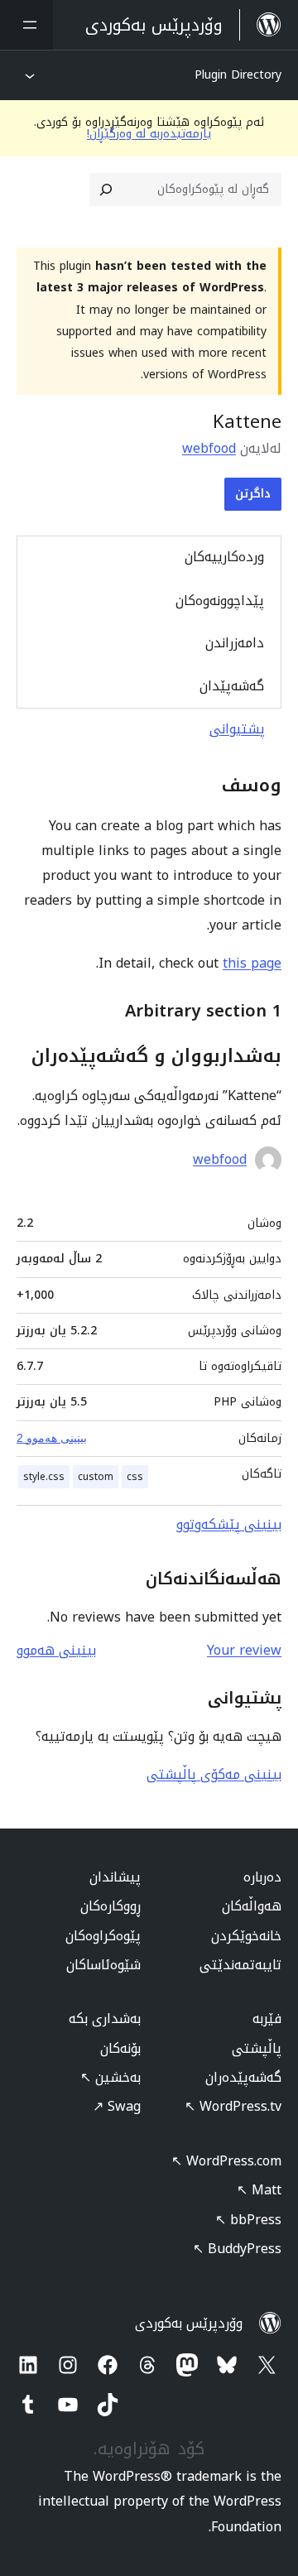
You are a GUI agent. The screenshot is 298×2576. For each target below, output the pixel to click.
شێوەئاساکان (103, 1965)
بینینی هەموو (56, 1650)
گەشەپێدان (232, 686)
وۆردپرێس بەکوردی (189, 2323)
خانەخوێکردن (246, 1936)
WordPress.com (226, 2161)
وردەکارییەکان (224, 557)
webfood (209, 448)
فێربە (267, 2019)
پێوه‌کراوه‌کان (103, 1936)
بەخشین (111, 2077)
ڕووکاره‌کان (111, 1906)
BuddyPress (237, 2249)
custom (96, 1477)
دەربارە (262, 1877)
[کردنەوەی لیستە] (26, 25)
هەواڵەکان (252, 1906)
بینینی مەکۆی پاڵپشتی (214, 1774)
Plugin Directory (238, 75)
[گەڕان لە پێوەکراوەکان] (106, 190)
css (135, 1477)
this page (252, 963)
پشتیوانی (237, 729)
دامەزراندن (235, 643)
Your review (244, 1650)
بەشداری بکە (105, 2019)
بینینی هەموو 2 (52, 1438)
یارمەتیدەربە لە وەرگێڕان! (149, 134)
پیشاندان (115, 1877)
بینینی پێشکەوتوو (229, 1524)
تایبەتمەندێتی (240, 1965)
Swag (117, 2106)
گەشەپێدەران (243, 2077)
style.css (44, 1477)
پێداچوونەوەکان (220, 601)
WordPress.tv (233, 2106)
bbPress (248, 2220)
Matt (259, 2190)
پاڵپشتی (257, 2048)
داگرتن (253, 494)
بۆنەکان (120, 2048)
